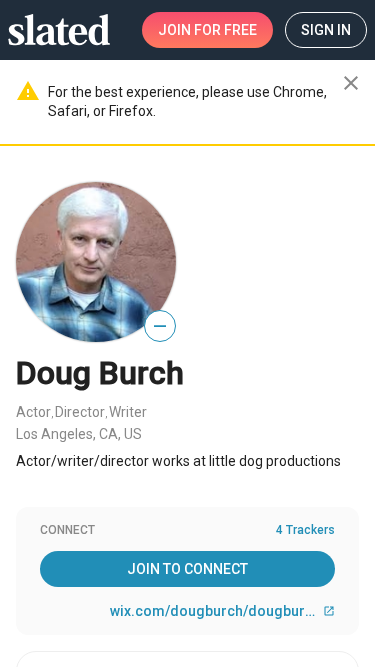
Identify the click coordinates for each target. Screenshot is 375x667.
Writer (128, 412)
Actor (33, 412)
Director (80, 412)
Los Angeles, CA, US (79, 434)
